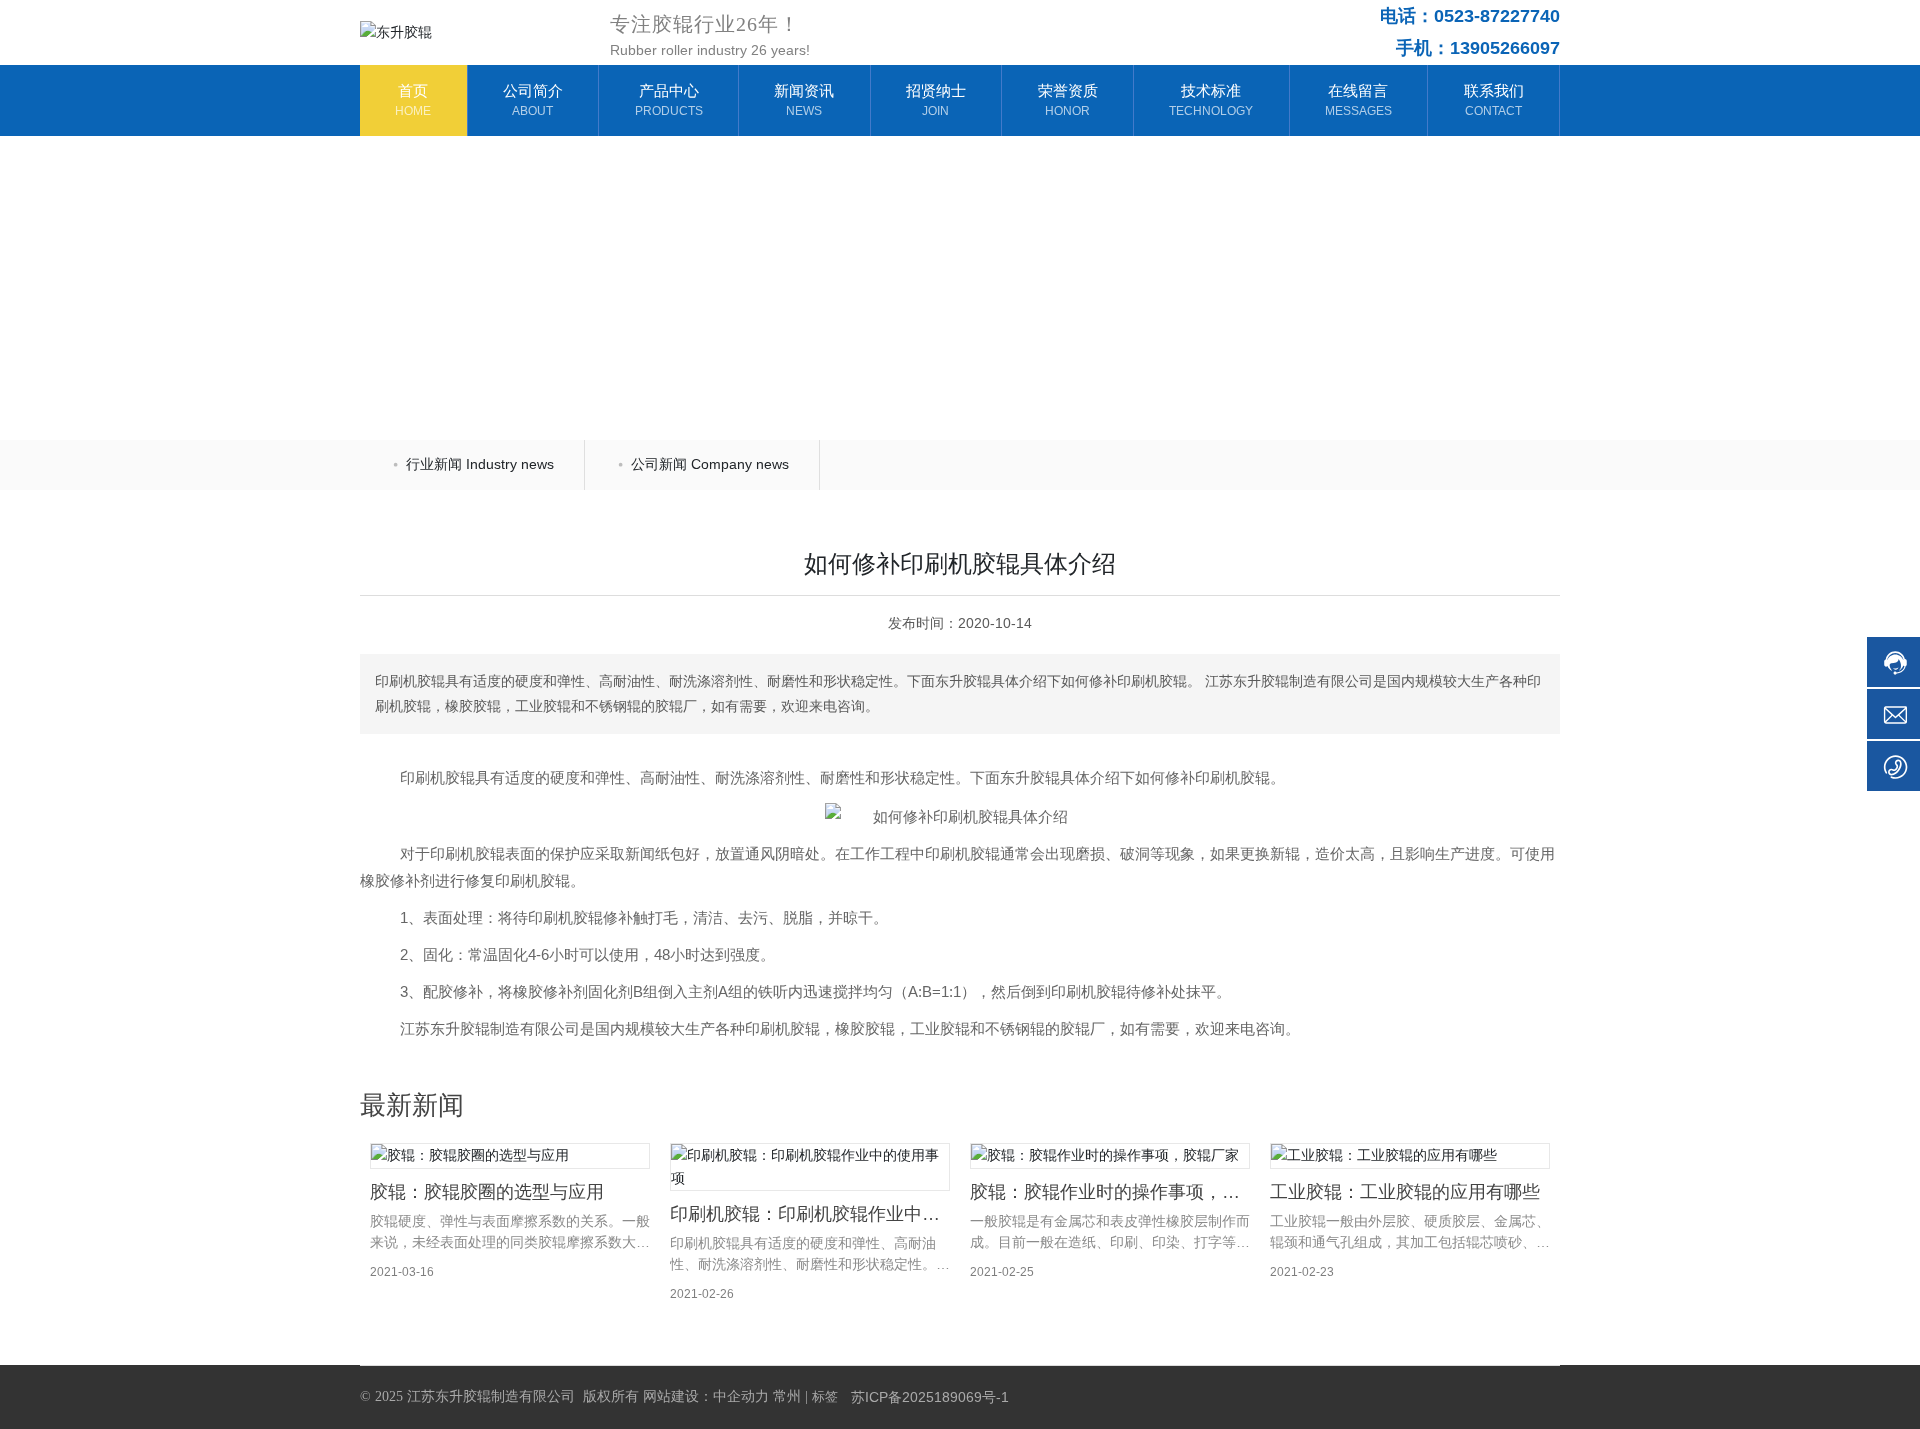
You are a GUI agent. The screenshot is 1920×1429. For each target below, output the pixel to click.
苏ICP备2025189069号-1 (930, 1397)
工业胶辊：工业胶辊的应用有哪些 (1405, 1192)
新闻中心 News (475, 335)
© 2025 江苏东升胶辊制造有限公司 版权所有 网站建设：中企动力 (564, 1396)
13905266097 (1505, 48)
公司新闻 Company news (708, 464)
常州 (787, 1396)
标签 (825, 1396)
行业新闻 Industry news (622, 335)
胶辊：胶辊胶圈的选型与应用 (487, 1192)
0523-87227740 (1497, 16)
